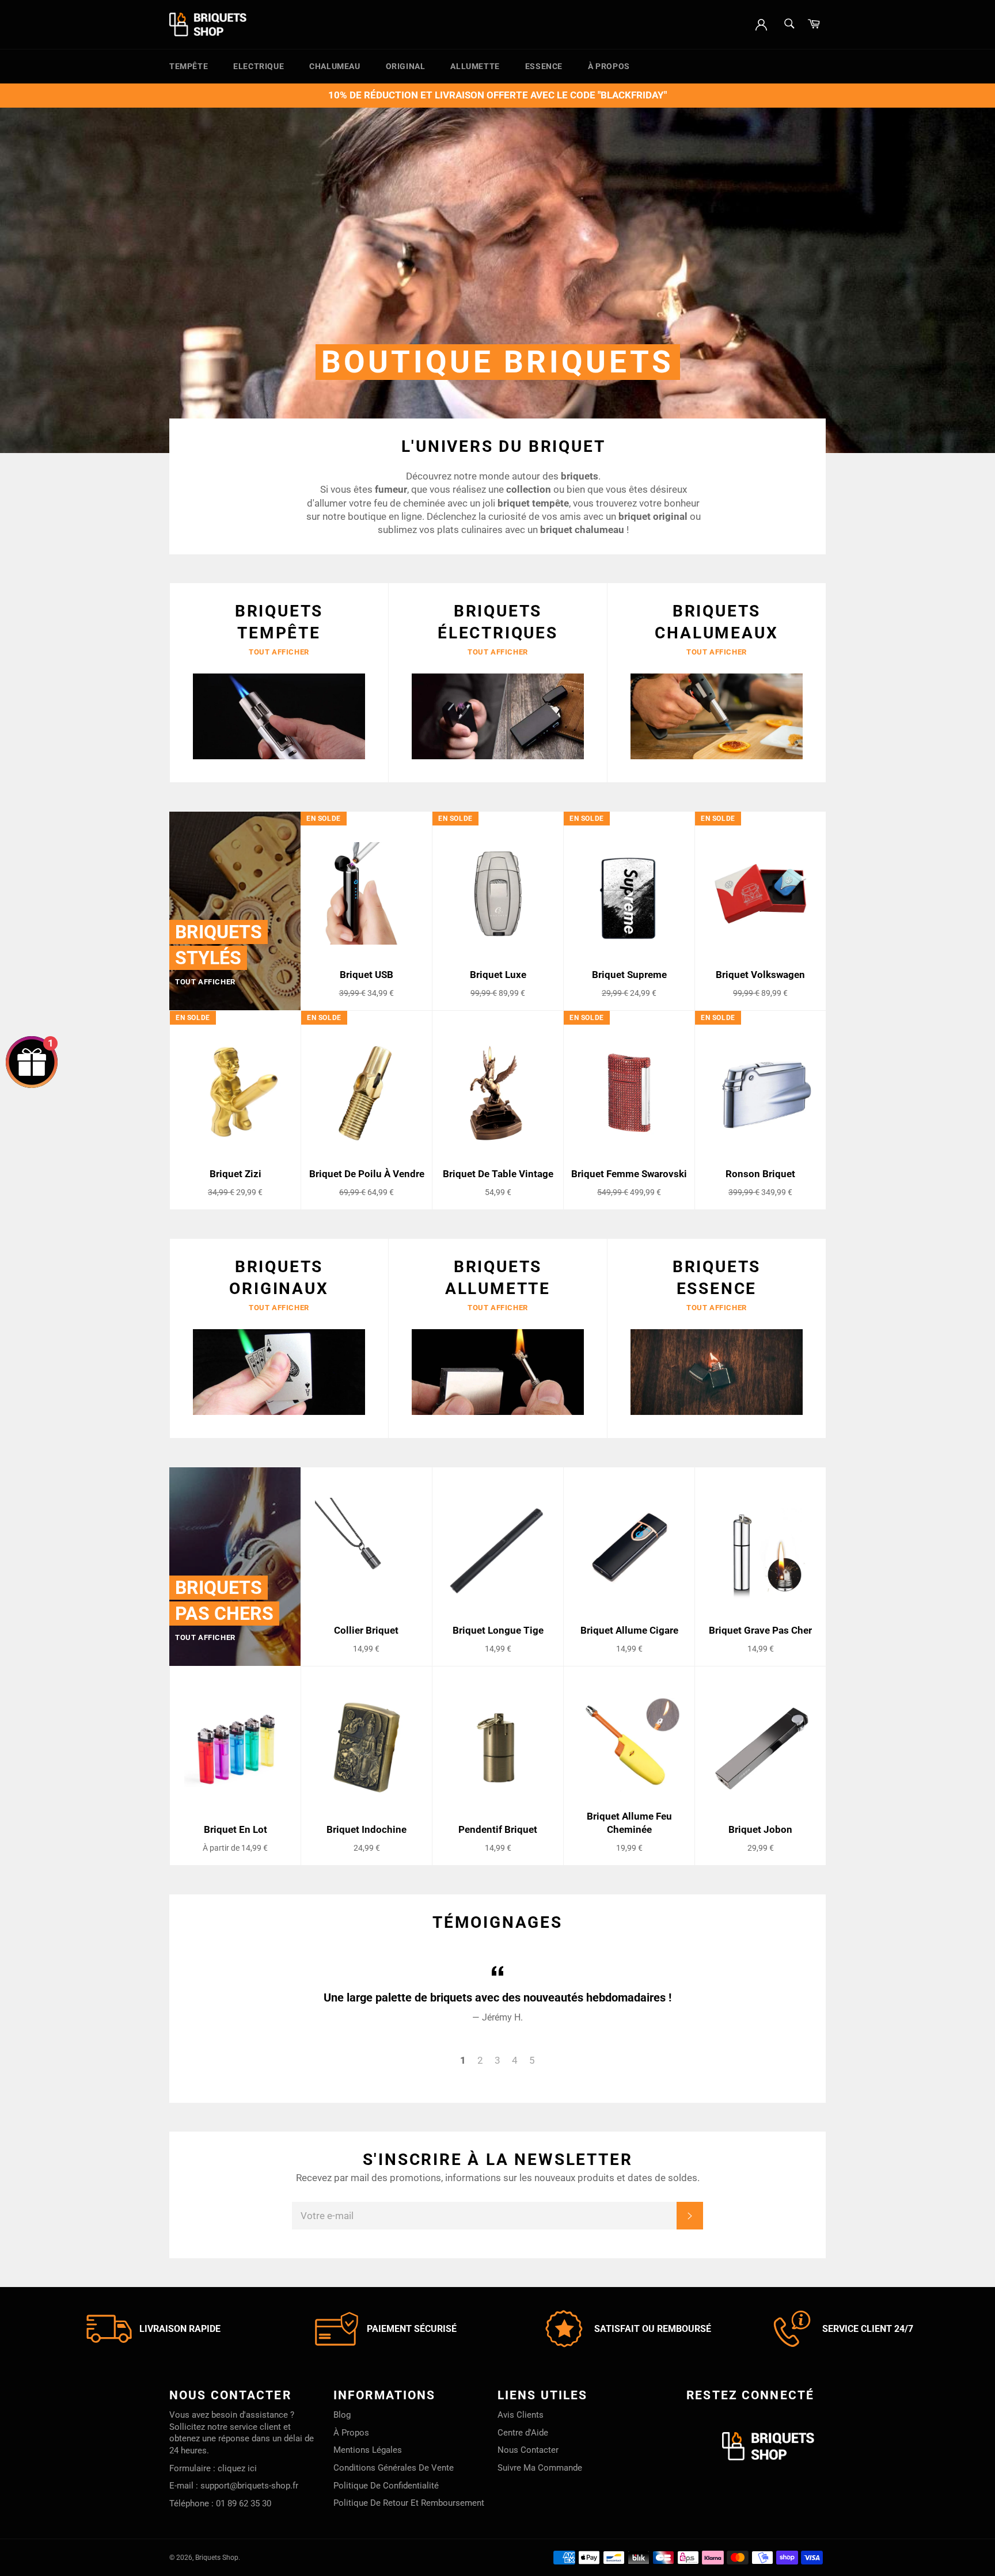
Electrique (259, 66)
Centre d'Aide (523, 2433)
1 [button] (463, 2060)
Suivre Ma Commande (540, 2468)
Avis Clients (521, 2415)
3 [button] (498, 2060)
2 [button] (480, 2060)
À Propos (609, 66)
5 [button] (532, 2060)
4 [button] (515, 2060)
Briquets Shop (217, 2558)
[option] (498, 280)
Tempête (189, 66)
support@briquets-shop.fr (249, 2486)
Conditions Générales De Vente (394, 2468)
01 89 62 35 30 (244, 2503)
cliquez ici (237, 2468)
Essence (544, 66)
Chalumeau (335, 66)
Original (406, 66)
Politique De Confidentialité (386, 2486)
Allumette (475, 66)
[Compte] (761, 24)
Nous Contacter (528, 2450)
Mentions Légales (368, 2450)
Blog (342, 2415)
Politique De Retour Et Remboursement (409, 2503)
